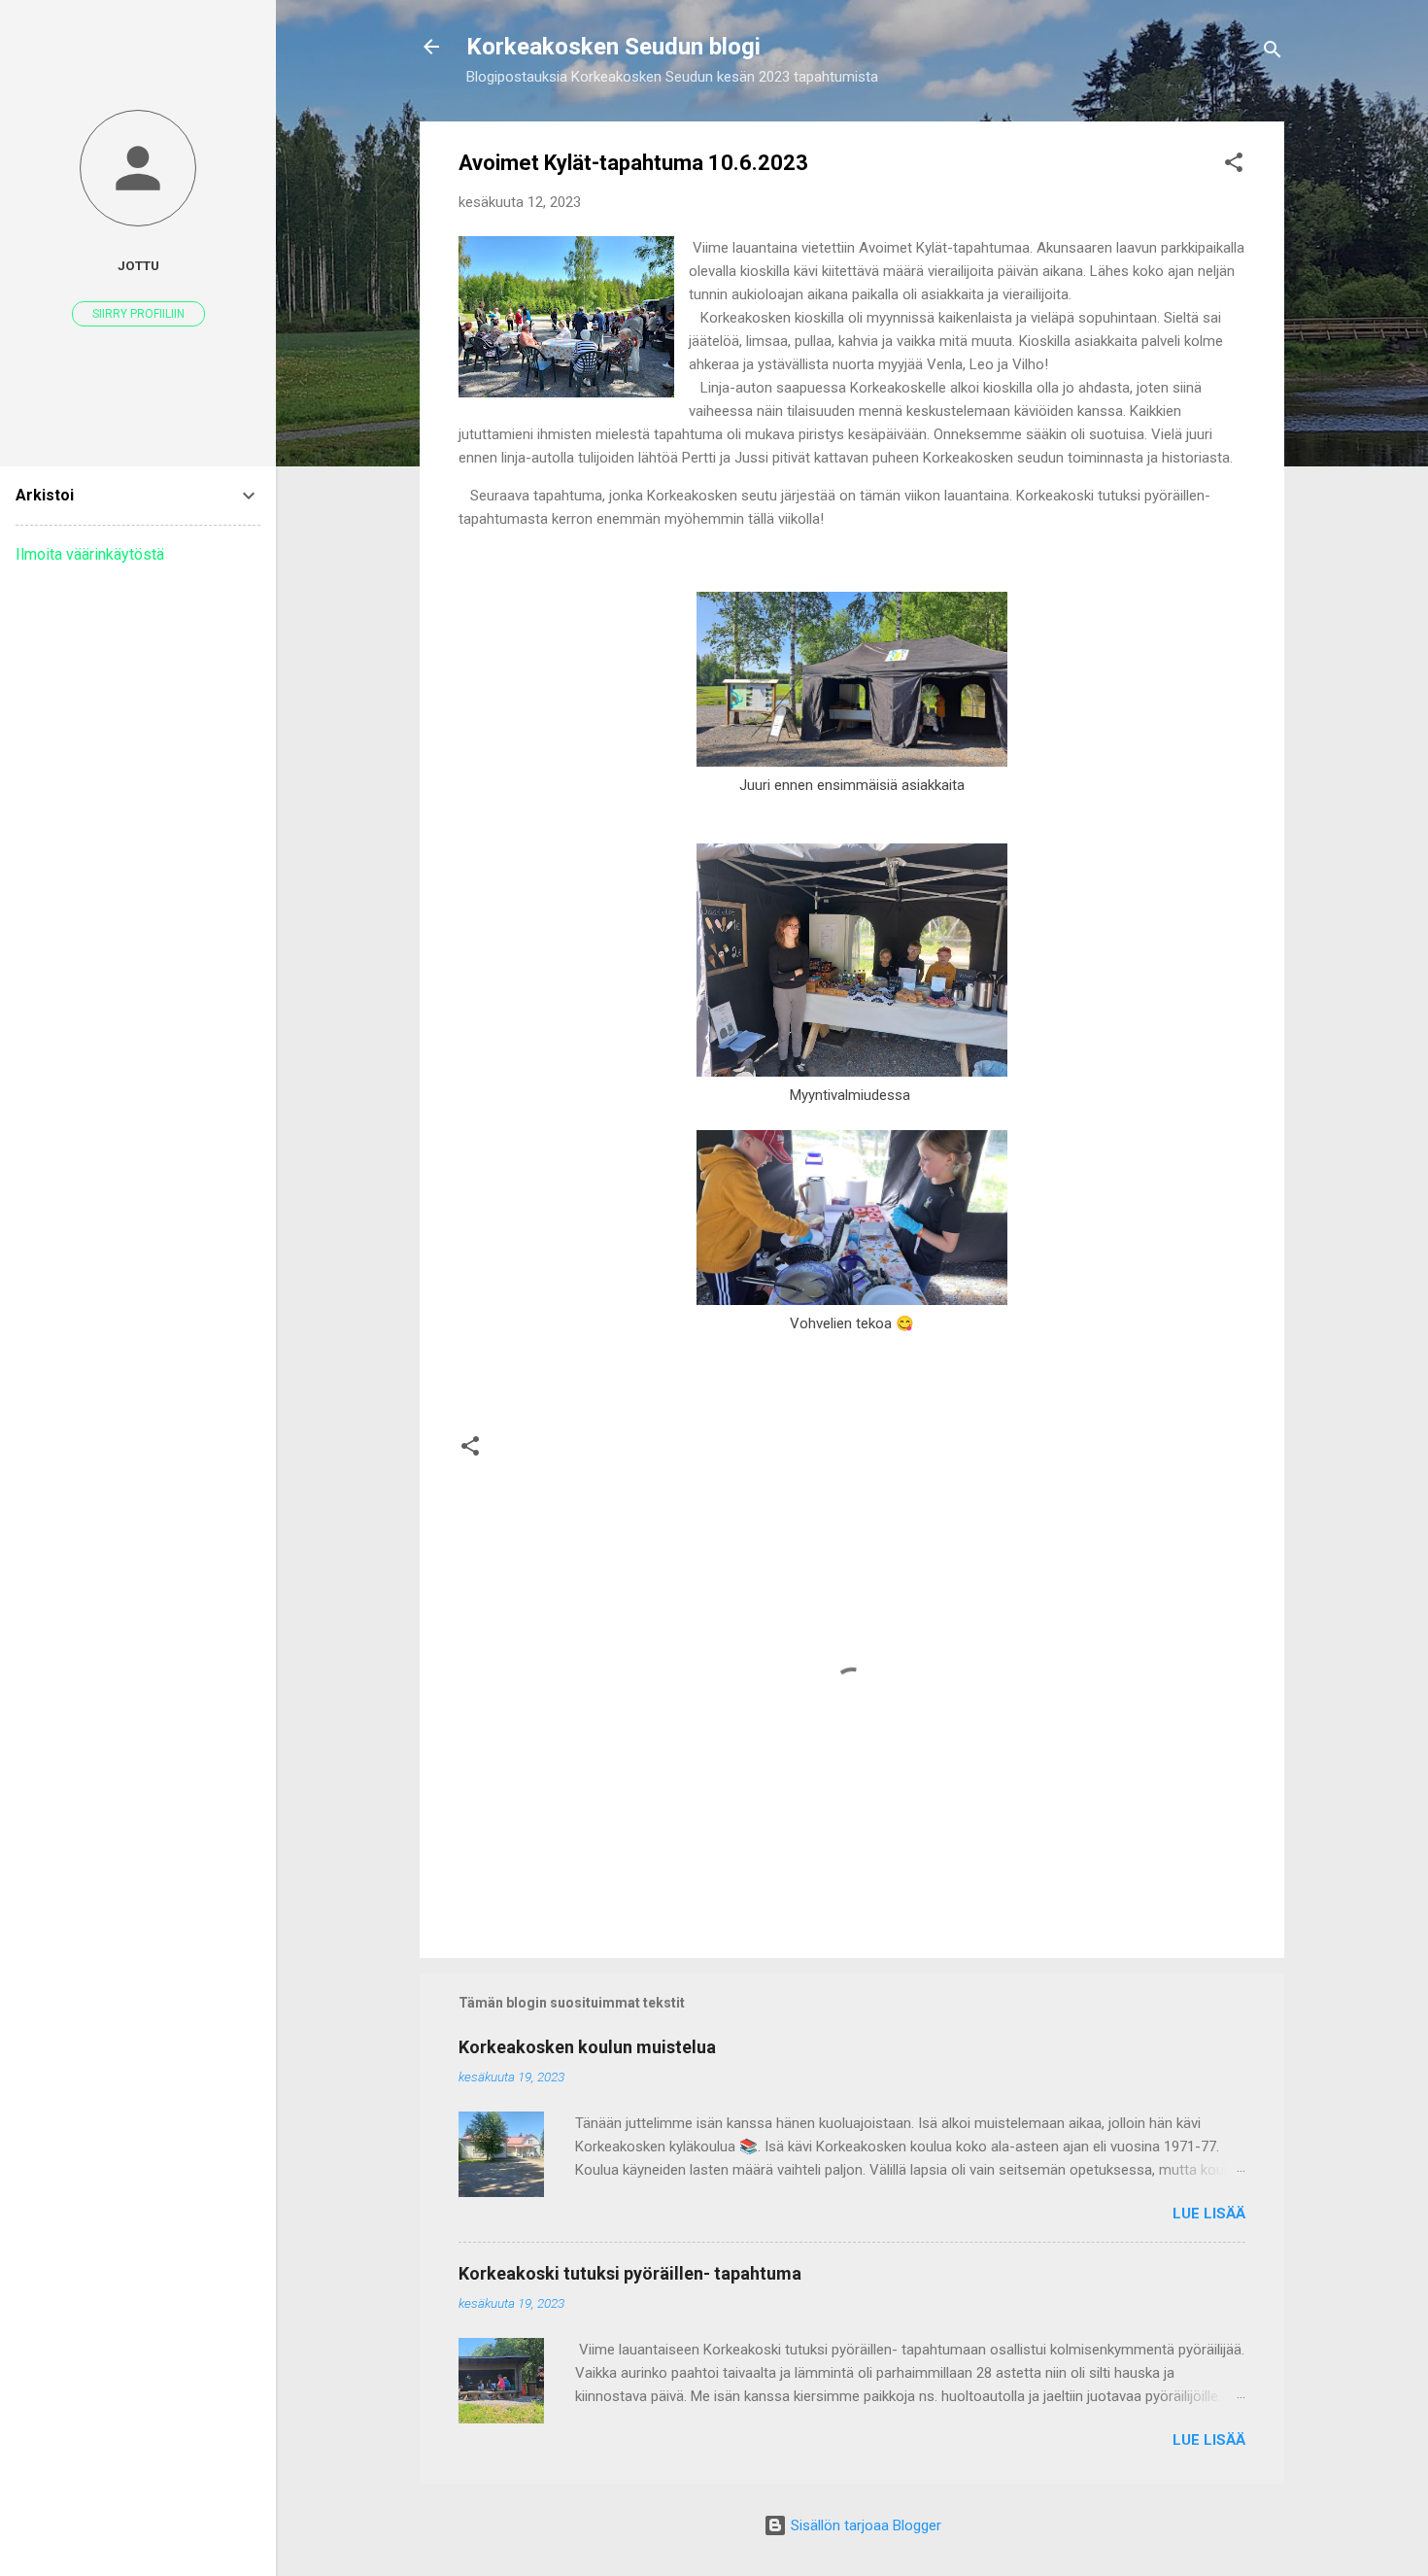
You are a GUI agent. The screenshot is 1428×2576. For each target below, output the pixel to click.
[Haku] (1273, 53)
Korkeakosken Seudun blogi (613, 47)
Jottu (138, 265)
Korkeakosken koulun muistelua (587, 2047)
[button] (1234, 166)
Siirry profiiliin (138, 314)
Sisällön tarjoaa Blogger (864, 2525)
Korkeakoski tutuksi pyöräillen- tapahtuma (630, 2273)
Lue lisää (1209, 2214)
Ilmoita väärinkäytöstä (90, 554)
